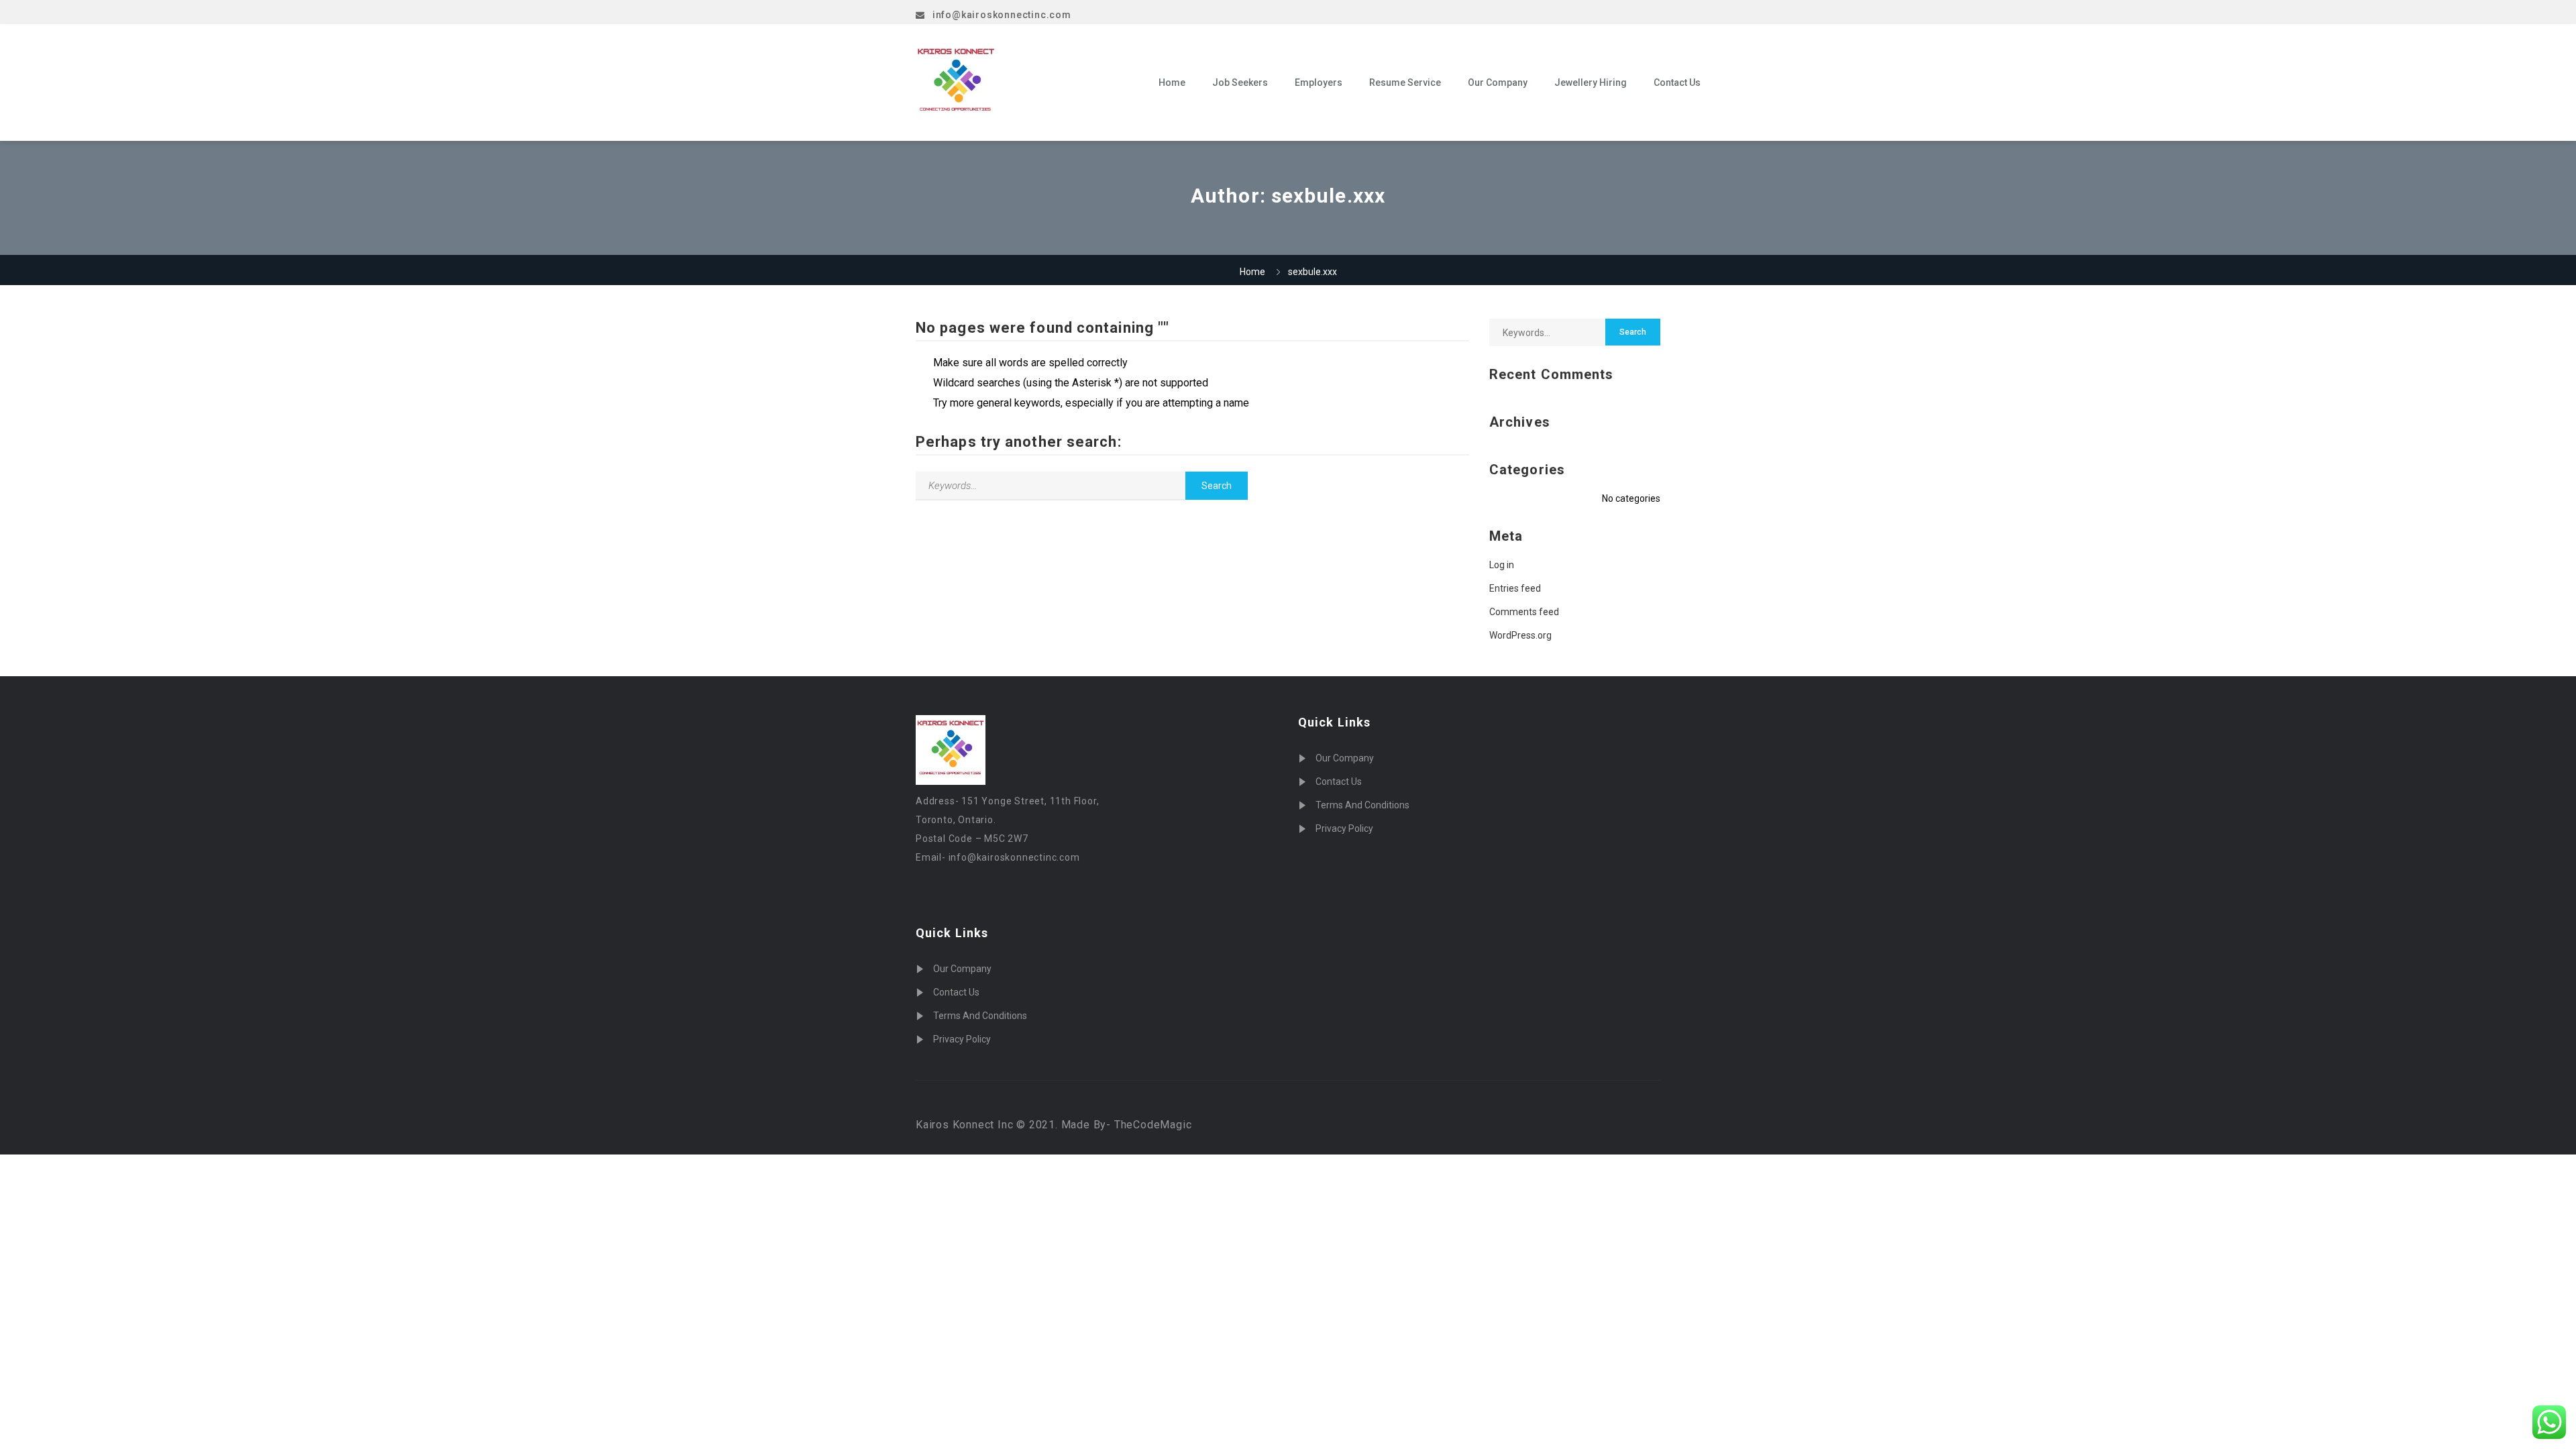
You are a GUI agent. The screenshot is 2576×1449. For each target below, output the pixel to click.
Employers (1319, 83)
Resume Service (1405, 83)
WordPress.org (1520, 635)
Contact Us (1677, 83)
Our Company (1498, 83)
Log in (1502, 565)
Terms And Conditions (980, 1016)
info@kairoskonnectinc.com (1002, 15)
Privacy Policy (962, 1039)
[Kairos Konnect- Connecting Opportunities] (1027, 83)
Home (1172, 83)
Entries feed (1515, 588)
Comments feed (1524, 612)
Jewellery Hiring (1591, 83)
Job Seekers (1240, 83)
